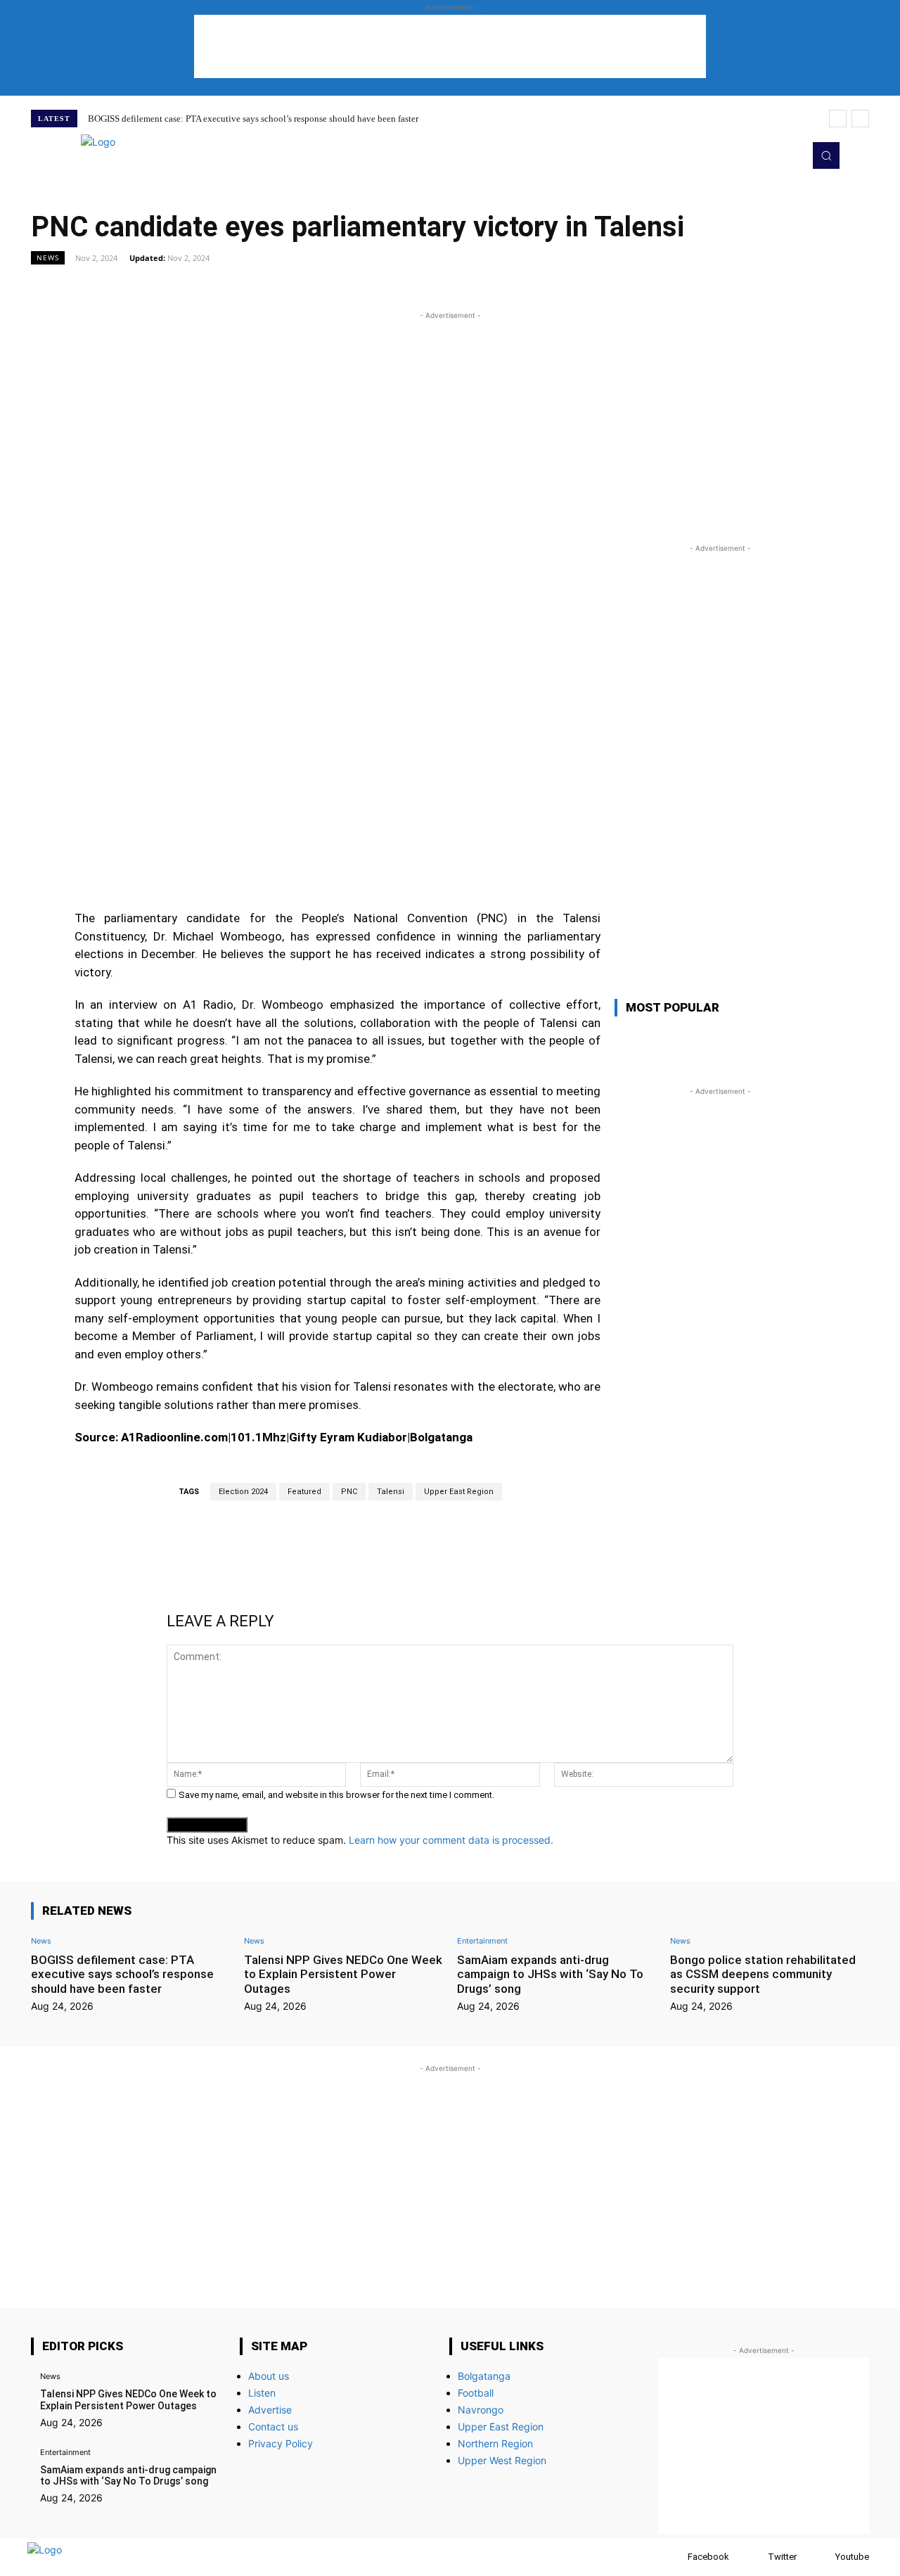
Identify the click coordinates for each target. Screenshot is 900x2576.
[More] (611, 289)
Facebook (708, 2557)
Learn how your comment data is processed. (451, 1840)
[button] (826, 155)
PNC (349, 1492)
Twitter (782, 2557)
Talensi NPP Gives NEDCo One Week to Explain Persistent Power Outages (343, 1974)
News (48, 257)
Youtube (852, 2557)
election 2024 (243, 1492)
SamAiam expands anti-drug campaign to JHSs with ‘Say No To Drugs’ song (550, 1974)
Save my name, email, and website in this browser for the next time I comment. (336, 1795)
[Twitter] (769, 155)
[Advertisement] (450, 46)
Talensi (391, 1492)
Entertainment (482, 1941)
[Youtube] (789, 155)
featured (304, 1492)
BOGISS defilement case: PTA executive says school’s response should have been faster (253, 119)
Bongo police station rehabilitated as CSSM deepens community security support (763, 1974)
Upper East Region (459, 1492)
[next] (860, 119)
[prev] (838, 119)
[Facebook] (674, 2557)
